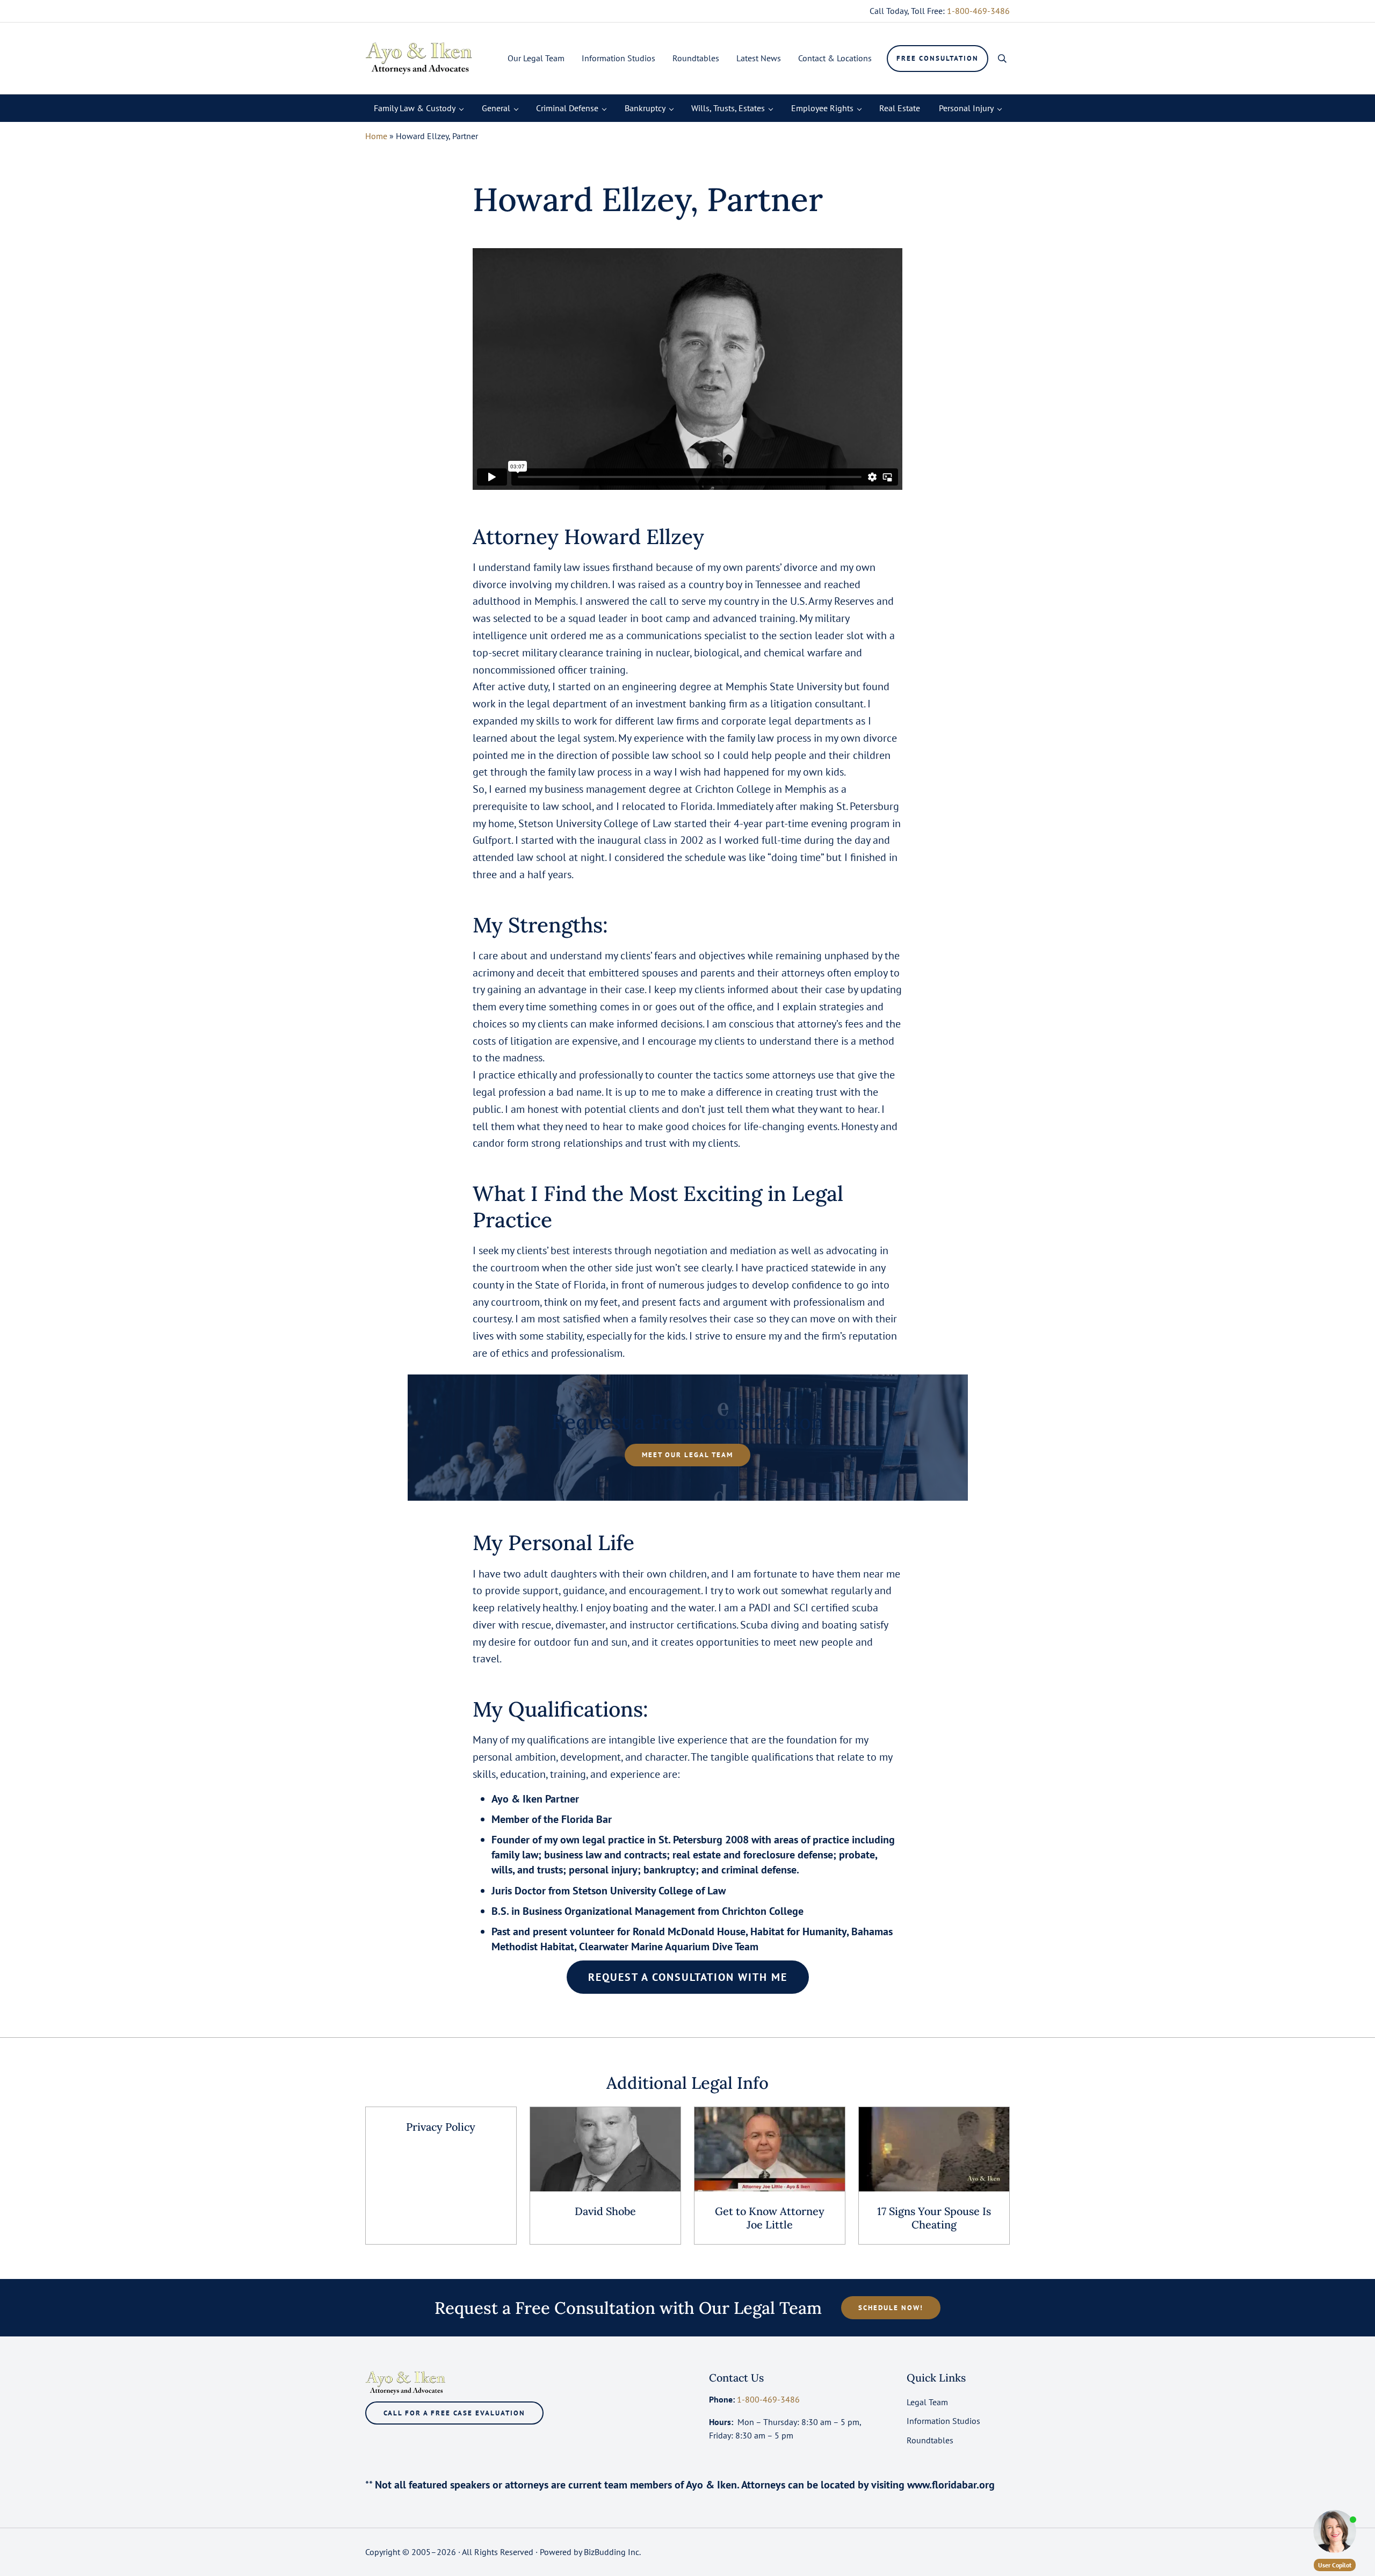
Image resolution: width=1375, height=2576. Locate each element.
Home (376, 136)
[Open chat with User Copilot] (1335, 2531)
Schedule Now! (891, 2308)
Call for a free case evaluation (454, 2413)
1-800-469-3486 (978, 11)
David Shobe (605, 2211)
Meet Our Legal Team (687, 1455)
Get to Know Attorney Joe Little (770, 2218)
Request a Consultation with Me (688, 1977)
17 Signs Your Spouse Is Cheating (934, 2218)
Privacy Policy (441, 2127)
